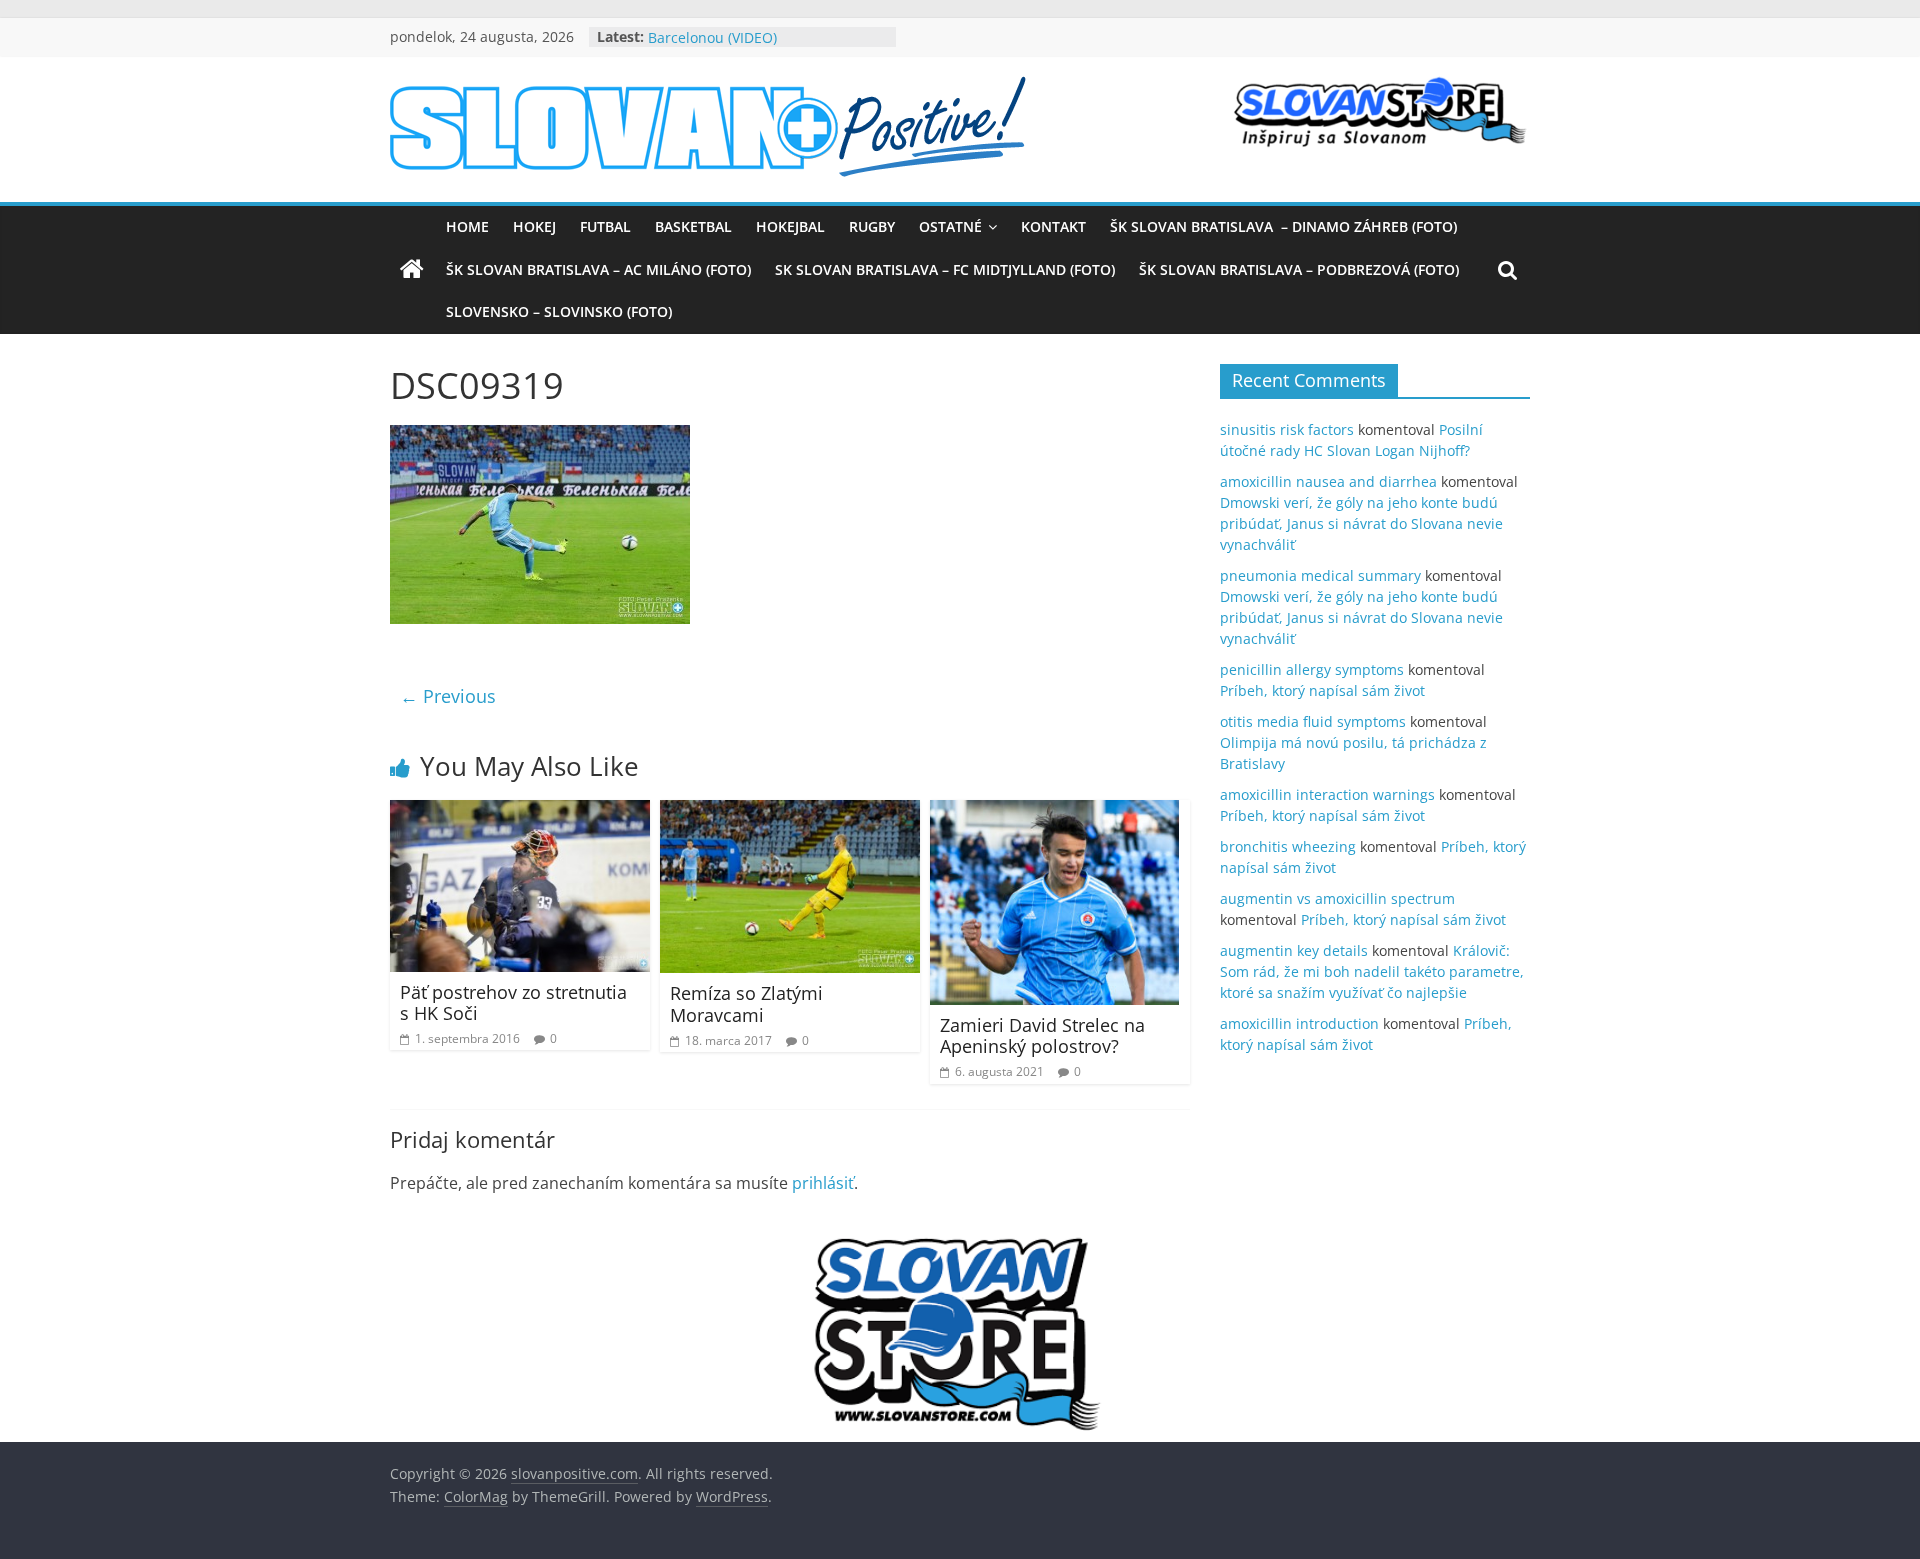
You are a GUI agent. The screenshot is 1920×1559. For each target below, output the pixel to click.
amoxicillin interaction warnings (1327, 794)
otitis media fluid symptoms (1313, 721)
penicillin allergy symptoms (1312, 669)
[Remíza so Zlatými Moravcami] (790, 812)
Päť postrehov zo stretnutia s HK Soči (513, 1003)
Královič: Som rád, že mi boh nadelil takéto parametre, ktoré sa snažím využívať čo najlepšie (1372, 971)
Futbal (605, 226)
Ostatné (950, 226)
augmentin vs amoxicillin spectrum (1337, 898)
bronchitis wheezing (1288, 846)
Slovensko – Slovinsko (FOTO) (559, 311)
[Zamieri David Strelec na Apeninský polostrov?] (1054, 812)
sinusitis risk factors (1287, 429)
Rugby (872, 226)
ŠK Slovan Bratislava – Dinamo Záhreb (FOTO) (1283, 226)
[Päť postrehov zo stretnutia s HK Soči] (520, 812)
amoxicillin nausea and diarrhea (1328, 481)
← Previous (448, 696)
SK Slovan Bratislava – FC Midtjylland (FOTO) (945, 269)
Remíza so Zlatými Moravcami (746, 1004)
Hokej (534, 226)
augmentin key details (1294, 950)
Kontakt (1053, 226)
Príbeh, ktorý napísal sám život (1322, 690)
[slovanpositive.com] (412, 270)
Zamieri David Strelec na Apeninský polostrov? (1042, 1036)
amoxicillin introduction (1299, 1023)
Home (467, 226)
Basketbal (693, 226)
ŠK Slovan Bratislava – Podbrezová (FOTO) (1299, 269)
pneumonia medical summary (1320, 575)
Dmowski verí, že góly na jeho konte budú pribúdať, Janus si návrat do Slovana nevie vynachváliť (1361, 523)
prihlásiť (823, 1183)
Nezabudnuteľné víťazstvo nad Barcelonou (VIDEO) (750, 43)
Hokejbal (790, 226)
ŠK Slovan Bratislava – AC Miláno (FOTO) (598, 269)
